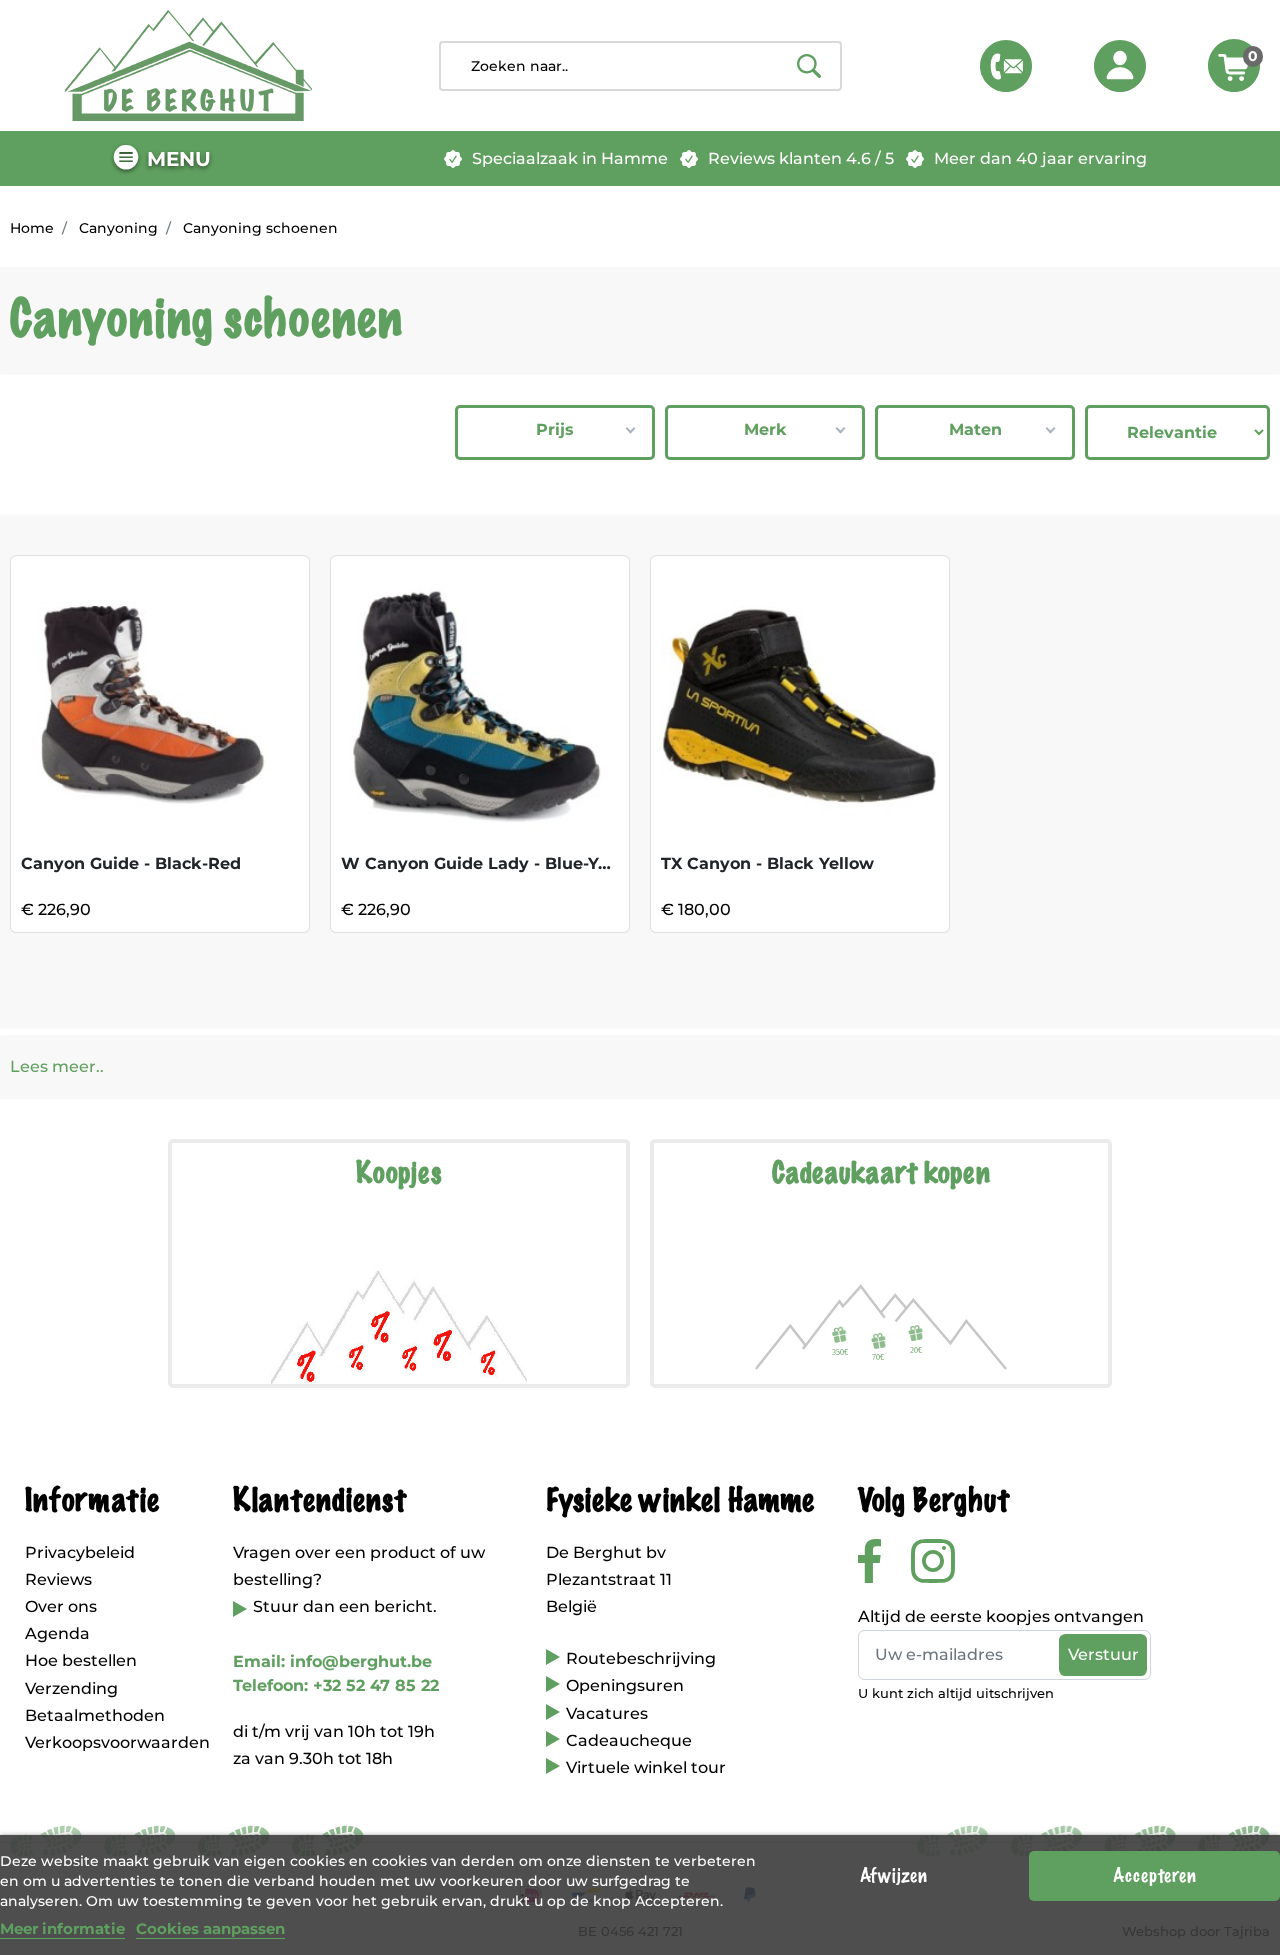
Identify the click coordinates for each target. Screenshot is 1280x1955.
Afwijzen (893, 1876)
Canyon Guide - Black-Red (131, 863)
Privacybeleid (80, 1552)
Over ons (61, 1606)
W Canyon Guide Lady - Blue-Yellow (492, 863)
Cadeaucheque (629, 1740)
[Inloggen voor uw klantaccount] (1120, 66)
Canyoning (118, 228)
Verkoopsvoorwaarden (117, 1742)
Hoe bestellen (81, 1660)
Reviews (58, 1579)
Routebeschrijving (641, 1658)
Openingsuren (625, 1685)
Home (32, 228)
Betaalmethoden (95, 1715)
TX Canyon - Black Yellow (767, 863)
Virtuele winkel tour (646, 1767)
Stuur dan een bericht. (345, 1606)
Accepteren (1154, 1876)
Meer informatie (62, 1928)
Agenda (57, 1633)
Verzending (71, 1688)
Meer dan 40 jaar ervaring (1040, 158)
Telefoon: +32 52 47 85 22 (336, 1685)
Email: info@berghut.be (332, 1661)
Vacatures (607, 1713)
